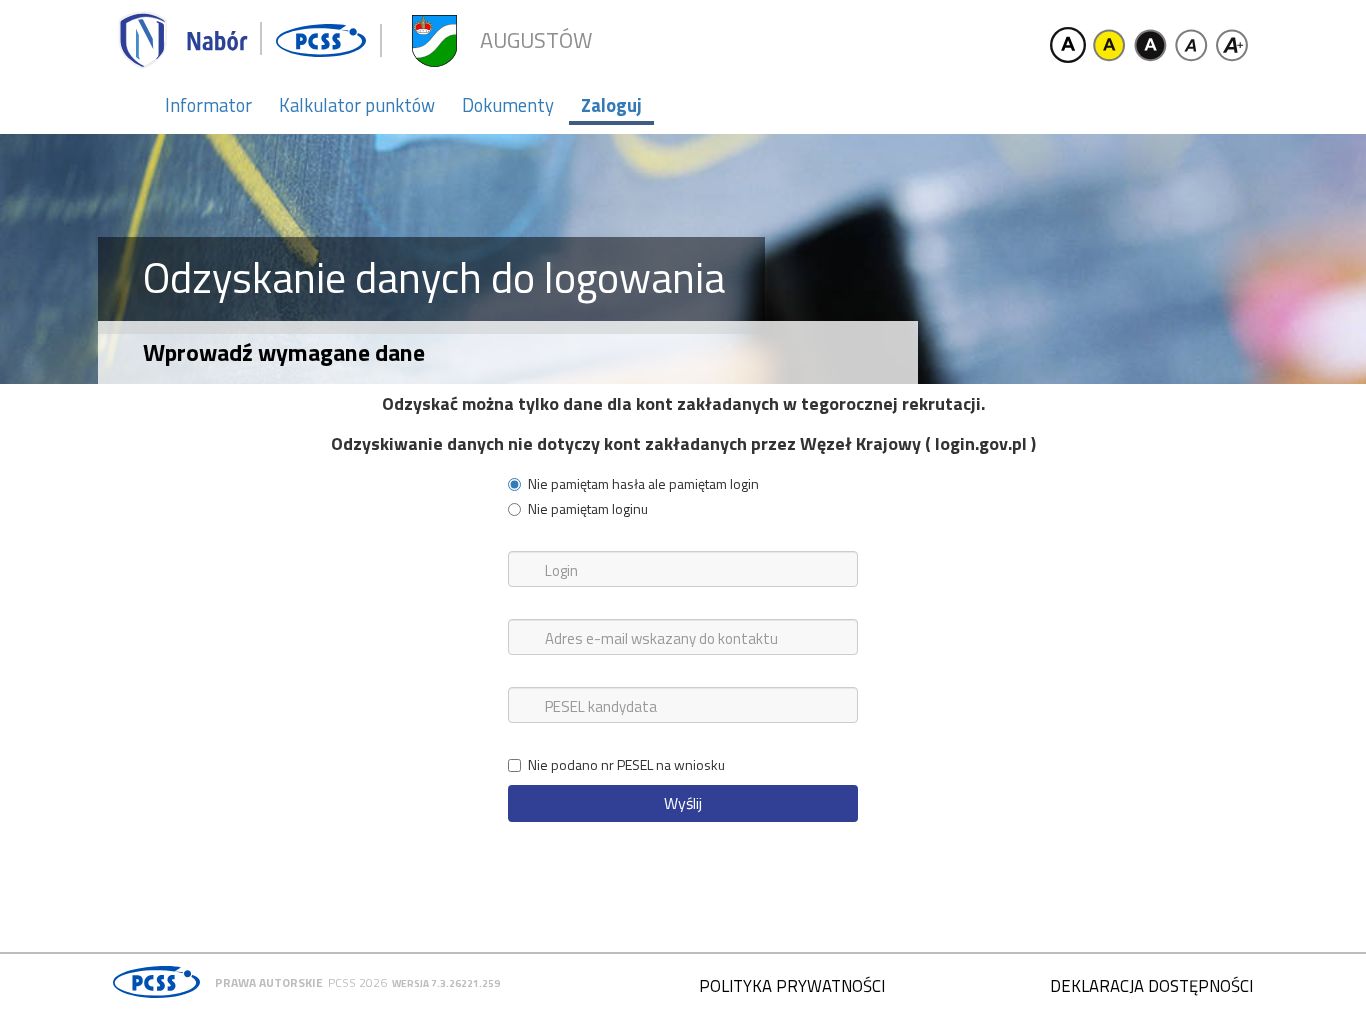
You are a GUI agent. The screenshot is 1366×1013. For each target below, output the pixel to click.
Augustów (536, 40)
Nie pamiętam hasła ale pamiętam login (643, 484)
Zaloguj (611, 105)
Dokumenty (508, 105)
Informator (208, 105)
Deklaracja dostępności (1151, 986)
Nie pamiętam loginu (588, 509)
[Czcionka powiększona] (1232, 45)
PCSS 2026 (357, 982)
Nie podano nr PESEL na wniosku (626, 765)
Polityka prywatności (792, 986)
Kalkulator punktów (357, 105)
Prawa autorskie (269, 982)
